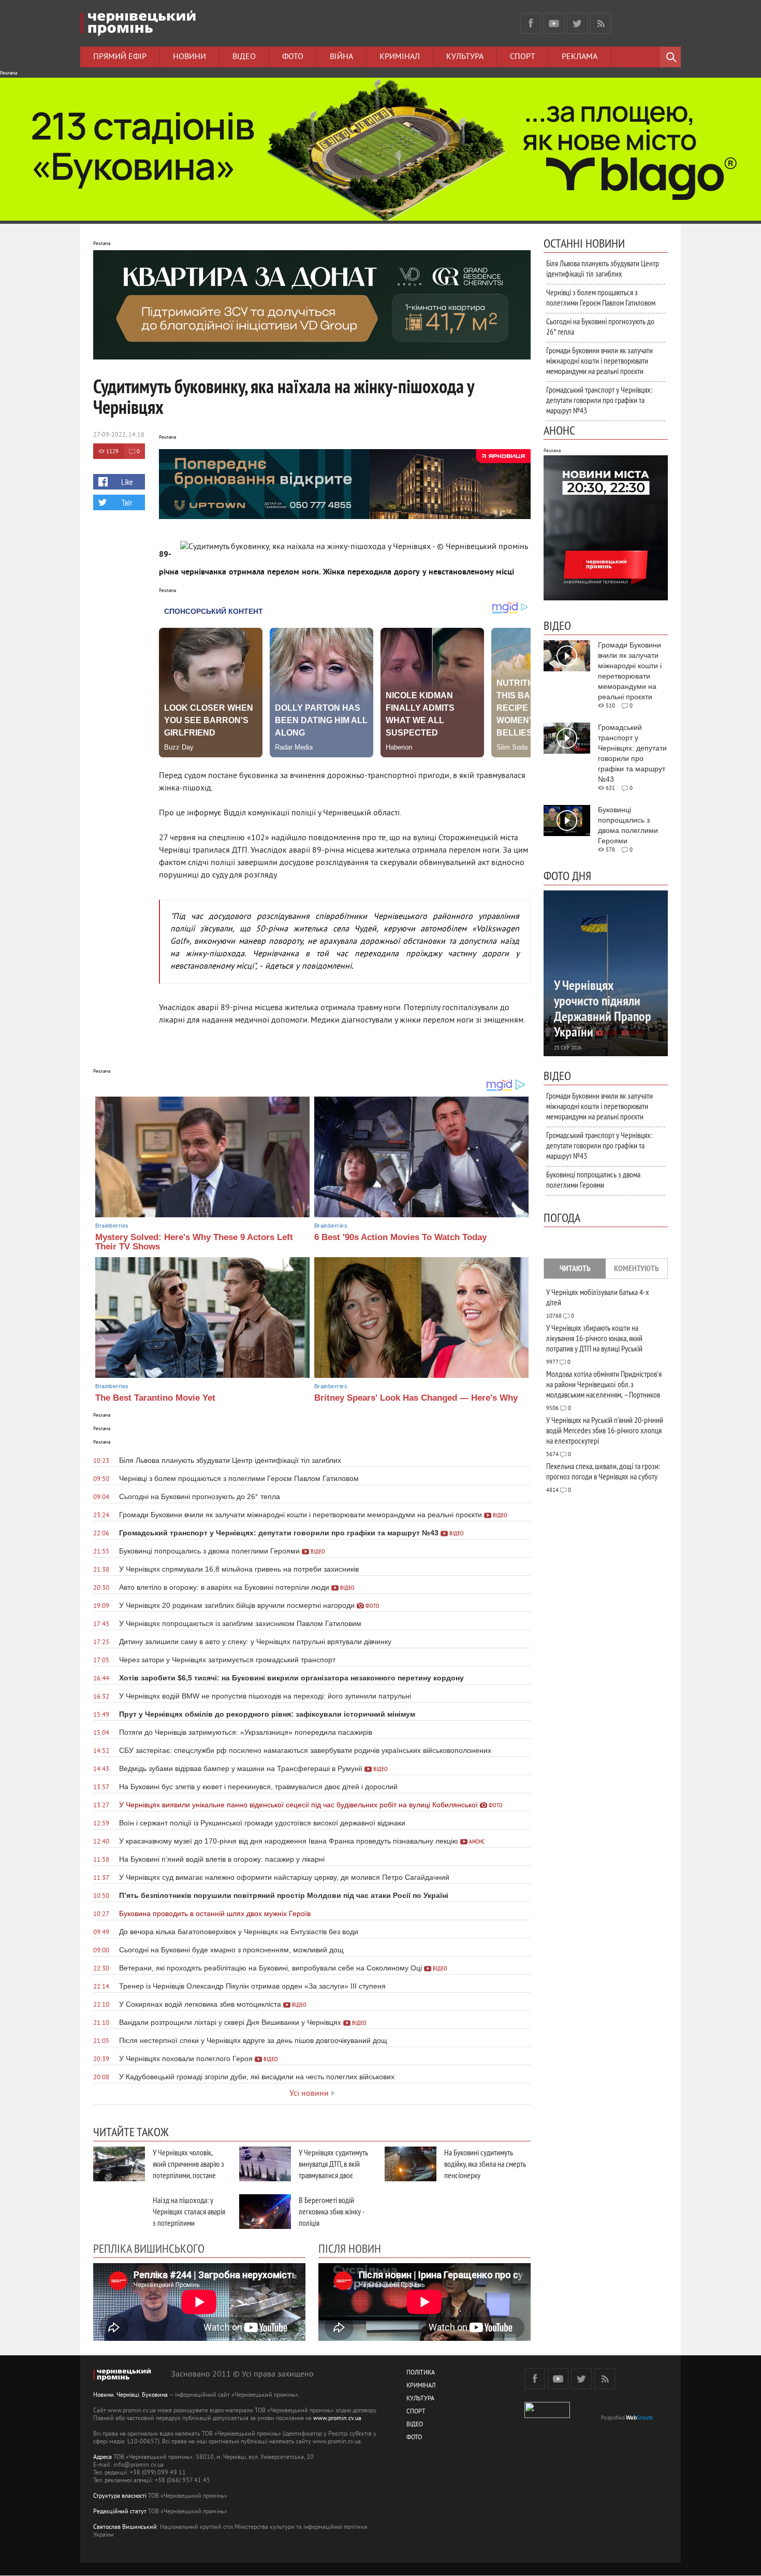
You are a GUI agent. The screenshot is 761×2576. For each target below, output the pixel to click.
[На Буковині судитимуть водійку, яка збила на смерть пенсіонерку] (411, 2164)
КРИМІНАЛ (421, 2386)
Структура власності (120, 2496)
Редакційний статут (120, 2512)
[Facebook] (531, 23)
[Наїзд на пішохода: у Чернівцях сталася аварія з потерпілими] (119, 2212)
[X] (577, 23)
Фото (293, 57)
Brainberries (112, 1226)
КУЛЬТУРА (420, 2399)
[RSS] (601, 23)
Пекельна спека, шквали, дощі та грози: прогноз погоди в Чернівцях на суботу (603, 1471)
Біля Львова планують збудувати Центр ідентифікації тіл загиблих (603, 268)
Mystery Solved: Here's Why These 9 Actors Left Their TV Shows (194, 1242)
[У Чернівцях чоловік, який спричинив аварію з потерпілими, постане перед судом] (119, 2164)
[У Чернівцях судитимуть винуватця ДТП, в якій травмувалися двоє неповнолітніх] (265, 2164)
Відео (244, 57)
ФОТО (414, 2438)
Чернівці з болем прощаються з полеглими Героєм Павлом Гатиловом (601, 297)
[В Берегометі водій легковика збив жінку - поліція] (265, 2212)
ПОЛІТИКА (421, 2373)
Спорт (523, 57)
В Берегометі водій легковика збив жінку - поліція (332, 2211)
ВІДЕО (415, 2425)
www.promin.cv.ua (337, 2419)
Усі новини (309, 2094)
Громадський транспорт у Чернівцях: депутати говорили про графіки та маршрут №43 (599, 400)
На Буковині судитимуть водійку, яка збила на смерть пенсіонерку (485, 2164)
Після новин (350, 2248)
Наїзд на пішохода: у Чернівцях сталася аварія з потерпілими (189, 2211)
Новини (189, 57)
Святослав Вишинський (125, 2528)
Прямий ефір (120, 57)
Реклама (580, 57)
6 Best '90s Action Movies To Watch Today (400, 1237)
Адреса (103, 2458)
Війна (341, 57)
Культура (465, 57)
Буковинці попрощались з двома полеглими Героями (593, 1179)
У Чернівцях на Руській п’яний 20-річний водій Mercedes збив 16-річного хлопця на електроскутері (605, 1430)
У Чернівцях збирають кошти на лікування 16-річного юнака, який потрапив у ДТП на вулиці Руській (594, 1338)
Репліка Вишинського (149, 2248)
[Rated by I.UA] (547, 2416)
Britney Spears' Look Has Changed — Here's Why (416, 1398)
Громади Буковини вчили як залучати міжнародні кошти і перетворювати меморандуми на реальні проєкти (599, 361)
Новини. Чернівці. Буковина (130, 2395)
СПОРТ (416, 2412)
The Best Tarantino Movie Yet (155, 1398)
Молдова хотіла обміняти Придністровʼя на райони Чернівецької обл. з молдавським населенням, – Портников (604, 1384)
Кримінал (400, 57)
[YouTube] (554, 23)
